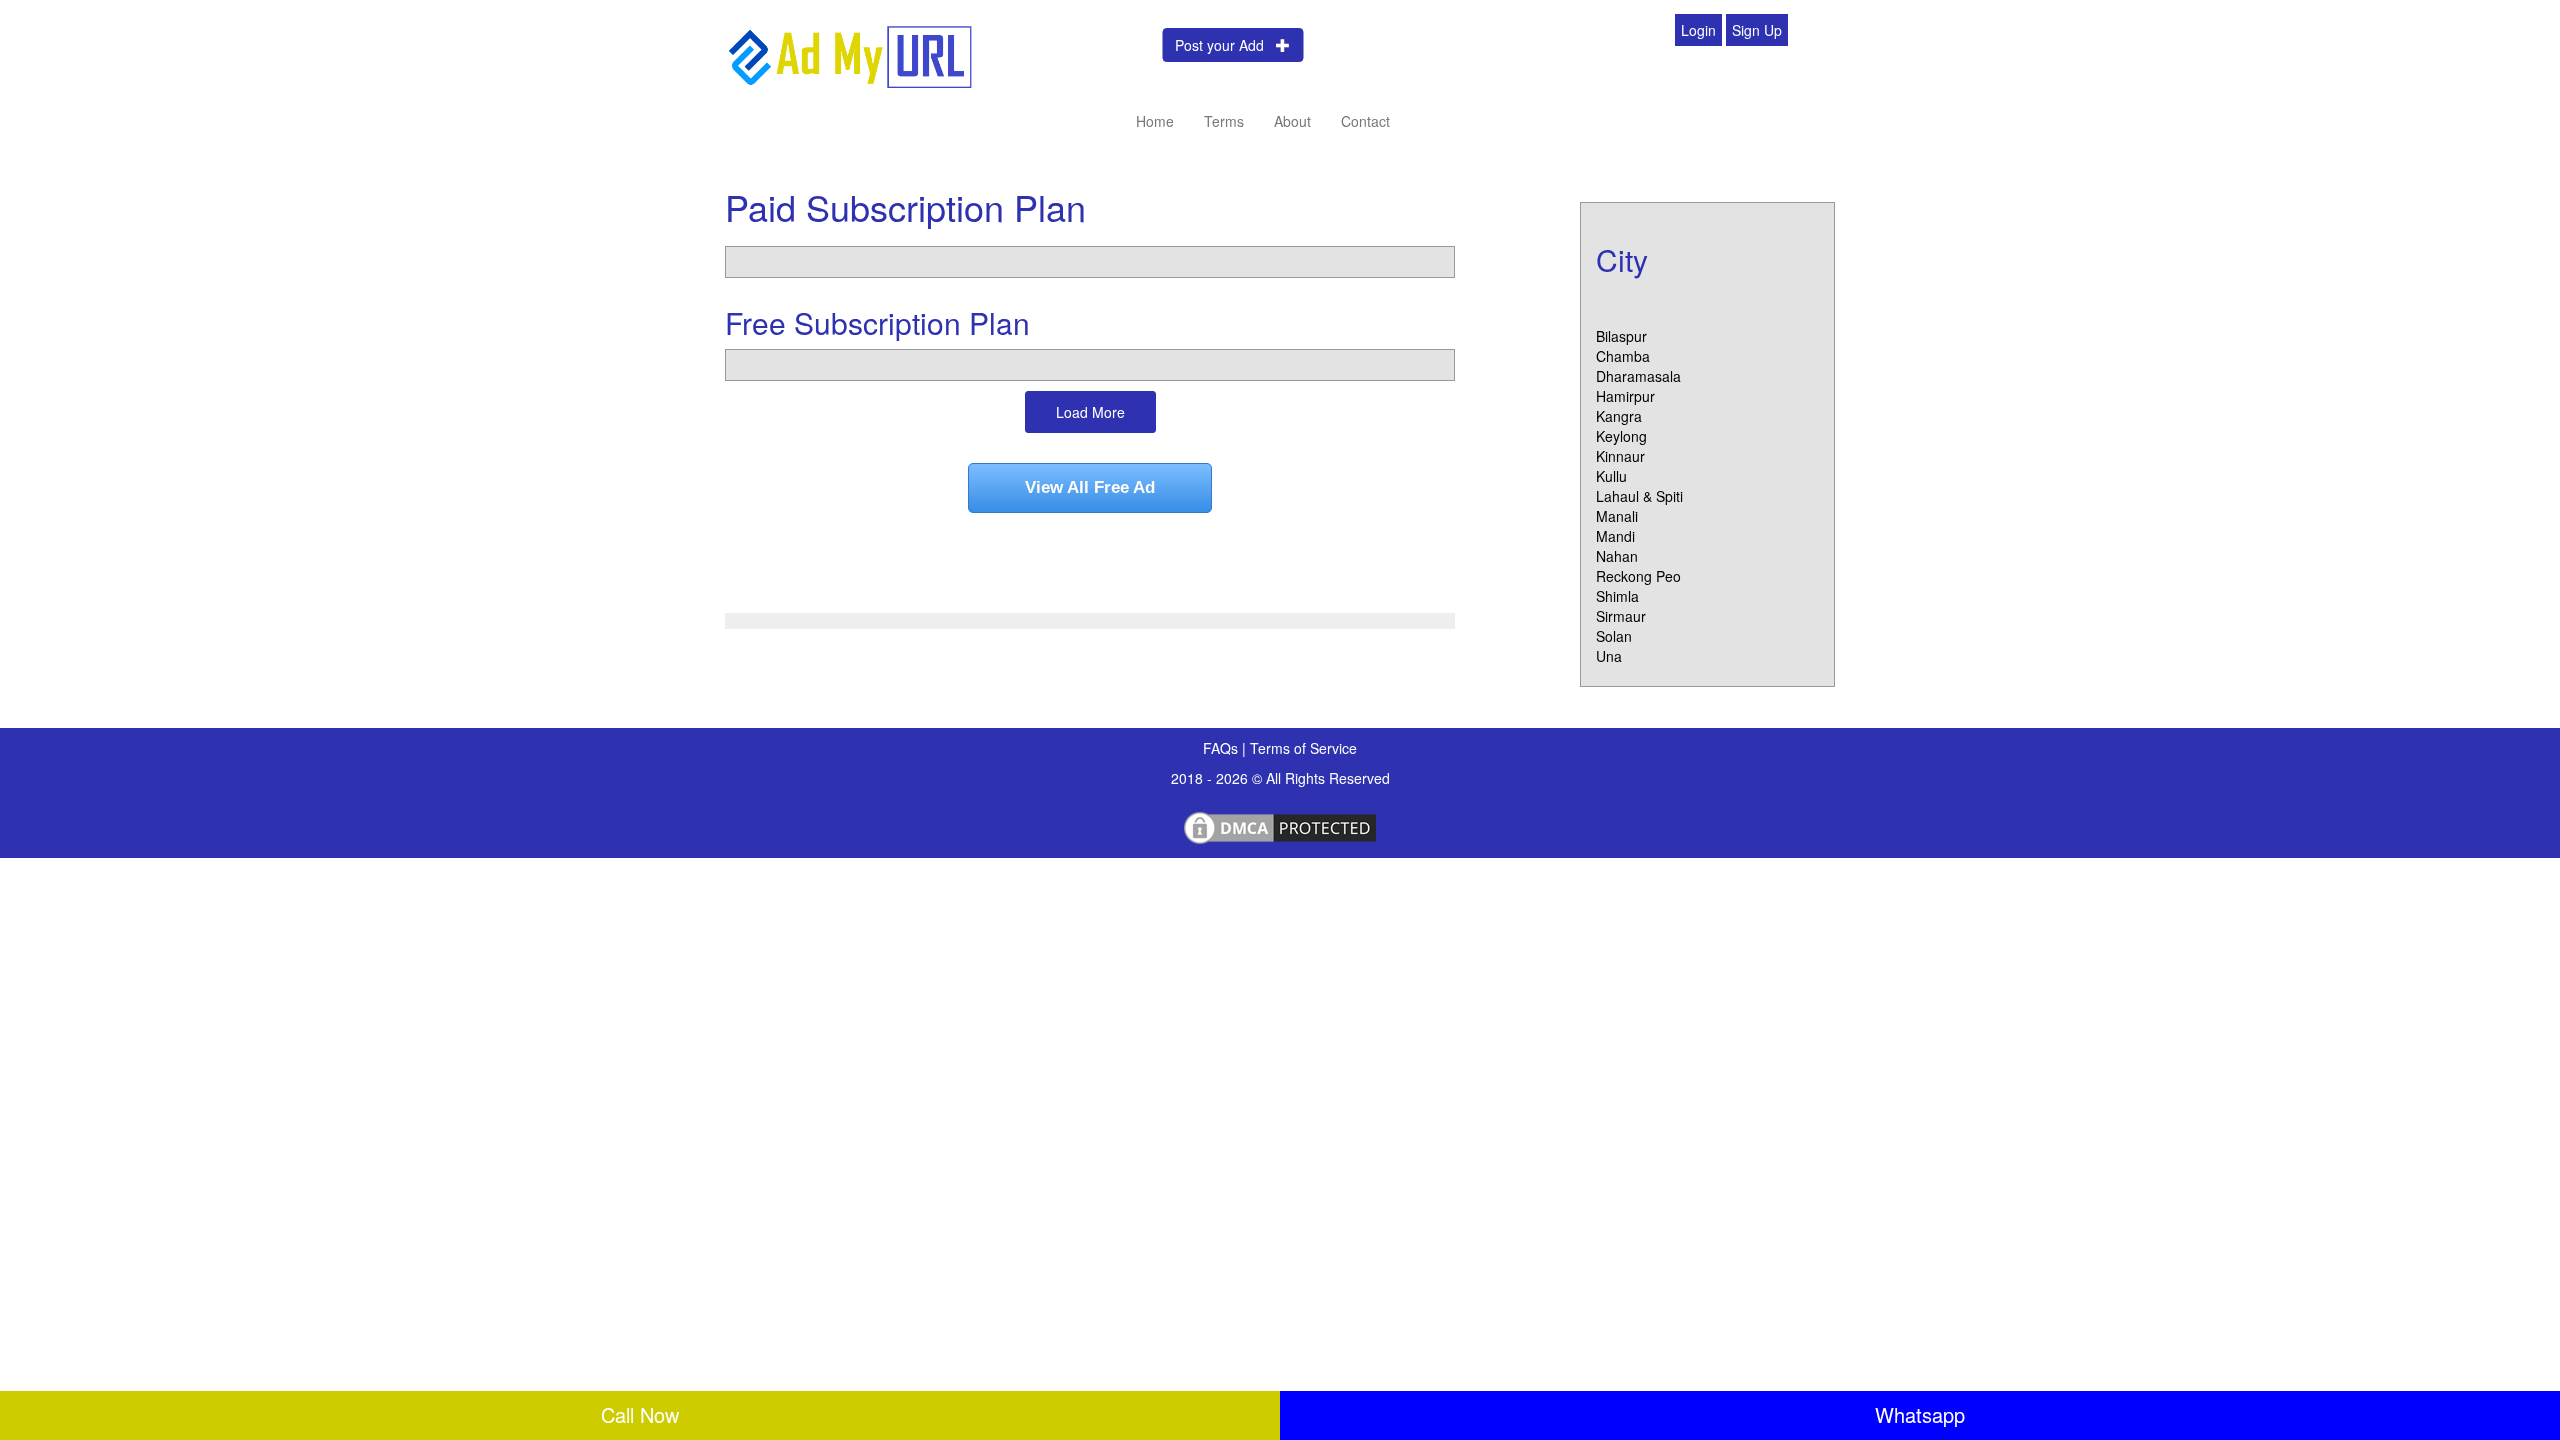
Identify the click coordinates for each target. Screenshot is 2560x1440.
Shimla (1617, 596)
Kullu (1611, 476)
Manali (1617, 516)
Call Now (640, 1414)
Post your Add (1225, 45)
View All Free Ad (1090, 487)
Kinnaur (1620, 456)
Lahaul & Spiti (1639, 496)
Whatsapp (1920, 1414)
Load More (1090, 412)
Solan (1614, 636)
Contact (1365, 121)
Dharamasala (1638, 376)
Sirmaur (1621, 616)
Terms (1224, 121)
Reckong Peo (1638, 576)
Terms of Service (1303, 748)
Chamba (1623, 356)
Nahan (1617, 556)
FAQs (1222, 748)
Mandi (1615, 536)
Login (1698, 30)
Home (1155, 121)
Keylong (1621, 436)
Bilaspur (1621, 336)
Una (1609, 656)
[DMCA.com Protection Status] (1280, 825)
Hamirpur (1625, 396)
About (1292, 121)
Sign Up (1757, 30)
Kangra (1619, 416)
